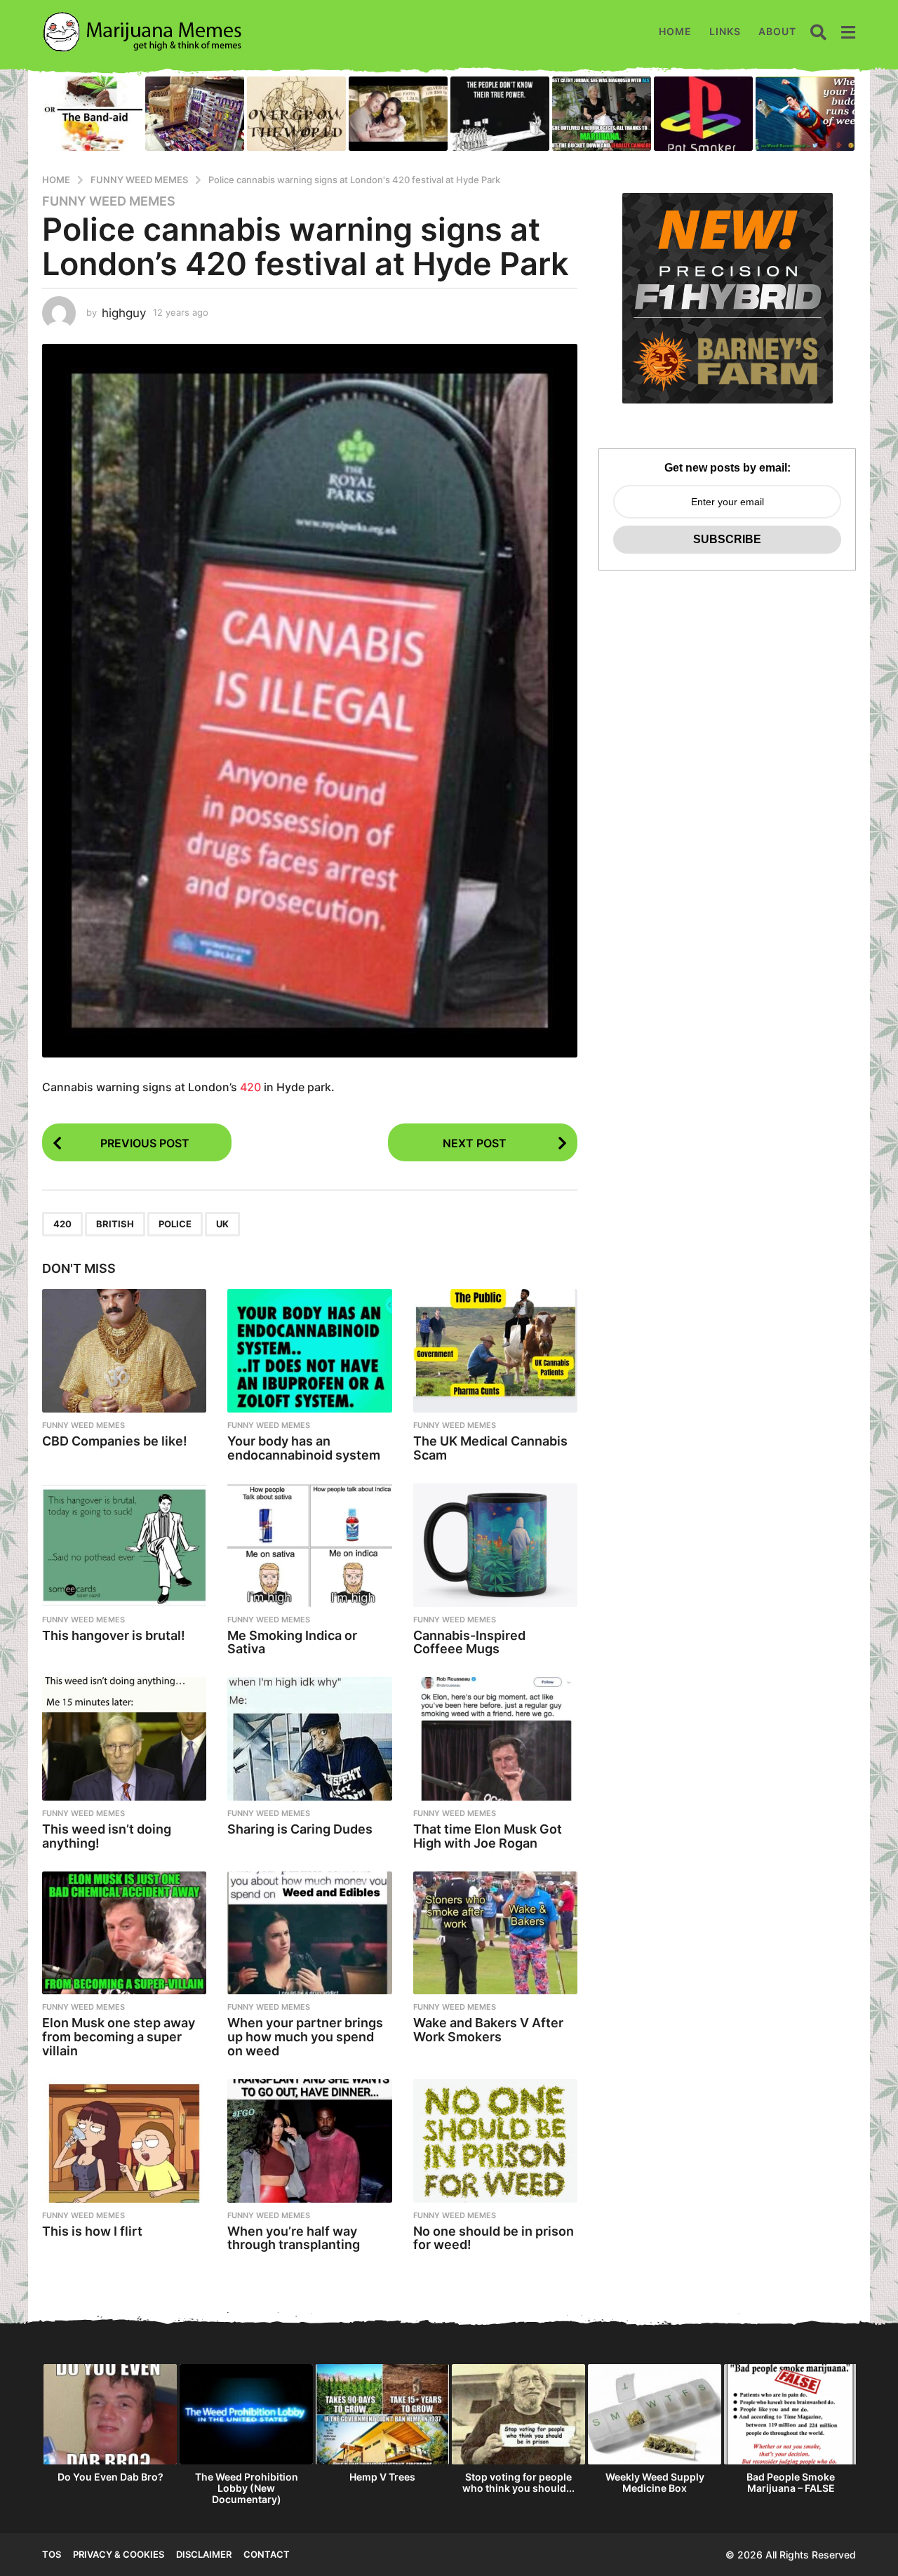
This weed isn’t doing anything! (107, 1836)
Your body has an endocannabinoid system (304, 1448)
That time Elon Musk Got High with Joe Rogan (488, 1836)
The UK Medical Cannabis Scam (490, 1448)
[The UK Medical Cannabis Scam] (495, 1351)
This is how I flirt (92, 2231)
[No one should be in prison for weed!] (495, 2141)
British (115, 1224)
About (777, 31)
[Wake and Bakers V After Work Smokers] (495, 1933)
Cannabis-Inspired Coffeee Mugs (469, 1642)
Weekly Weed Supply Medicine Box (655, 2482)
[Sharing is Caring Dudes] (309, 1739)
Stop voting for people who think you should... (518, 2482)
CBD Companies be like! (115, 1441)
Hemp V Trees (382, 2477)
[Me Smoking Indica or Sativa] (309, 1545)
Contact (267, 2554)
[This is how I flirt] (124, 2141)
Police (175, 1224)
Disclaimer (204, 2554)
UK (222, 1224)
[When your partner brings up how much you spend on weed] (309, 1933)
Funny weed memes (109, 201)
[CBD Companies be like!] (124, 1351)
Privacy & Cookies (119, 2554)
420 (250, 1087)
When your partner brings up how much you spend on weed (305, 2037)
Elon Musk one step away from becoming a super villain (119, 2037)
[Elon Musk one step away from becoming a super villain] (124, 1933)
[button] (818, 32)
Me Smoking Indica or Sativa (292, 1642)
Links (725, 31)
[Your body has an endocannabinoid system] (309, 1351)
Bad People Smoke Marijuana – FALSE (791, 2482)
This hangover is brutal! (114, 1635)
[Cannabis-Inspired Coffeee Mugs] (495, 1545)
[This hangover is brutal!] (124, 1545)
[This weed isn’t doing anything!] (124, 1739)
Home (675, 31)
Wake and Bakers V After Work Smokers (488, 2030)
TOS (52, 2554)
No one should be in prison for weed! (494, 2238)
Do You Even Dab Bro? (110, 2477)
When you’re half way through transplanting (294, 2238)
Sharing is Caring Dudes (300, 1829)
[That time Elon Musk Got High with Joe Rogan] (495, 1739)
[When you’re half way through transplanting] (309, 2141)
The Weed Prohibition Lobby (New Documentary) (247, 2488)
